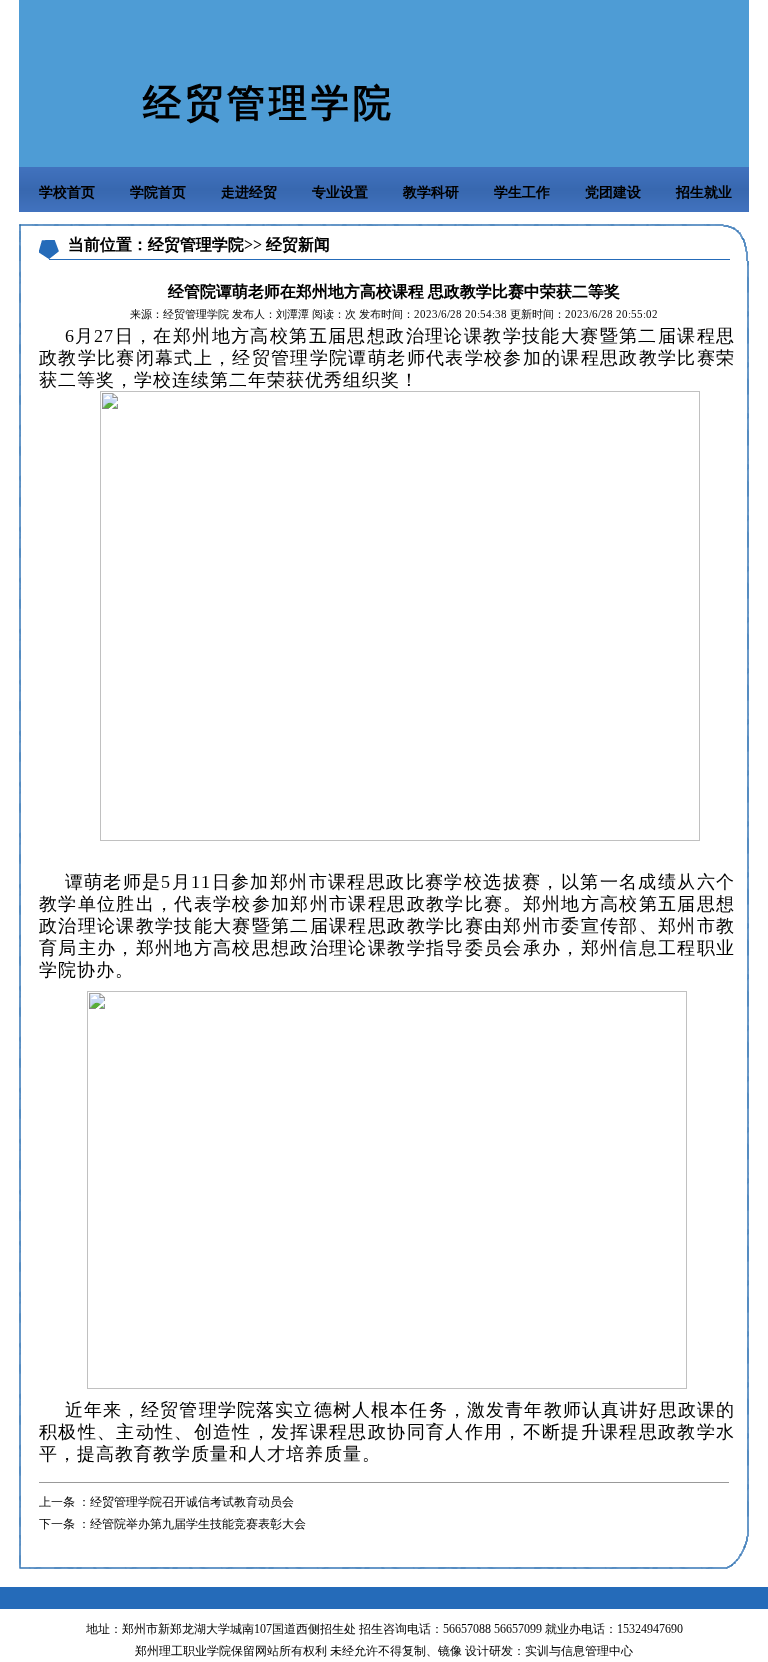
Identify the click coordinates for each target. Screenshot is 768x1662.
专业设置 (340, 192)
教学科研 (431, 192)
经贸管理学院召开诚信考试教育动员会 (192, 1502)
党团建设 (613, 192)
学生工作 (522, 192)
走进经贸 (249, 192)
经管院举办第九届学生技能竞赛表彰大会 (198, 1524)
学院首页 (158, 192)
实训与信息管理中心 (579, 1651)
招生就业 (704, 192)
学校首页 (67, 192)
